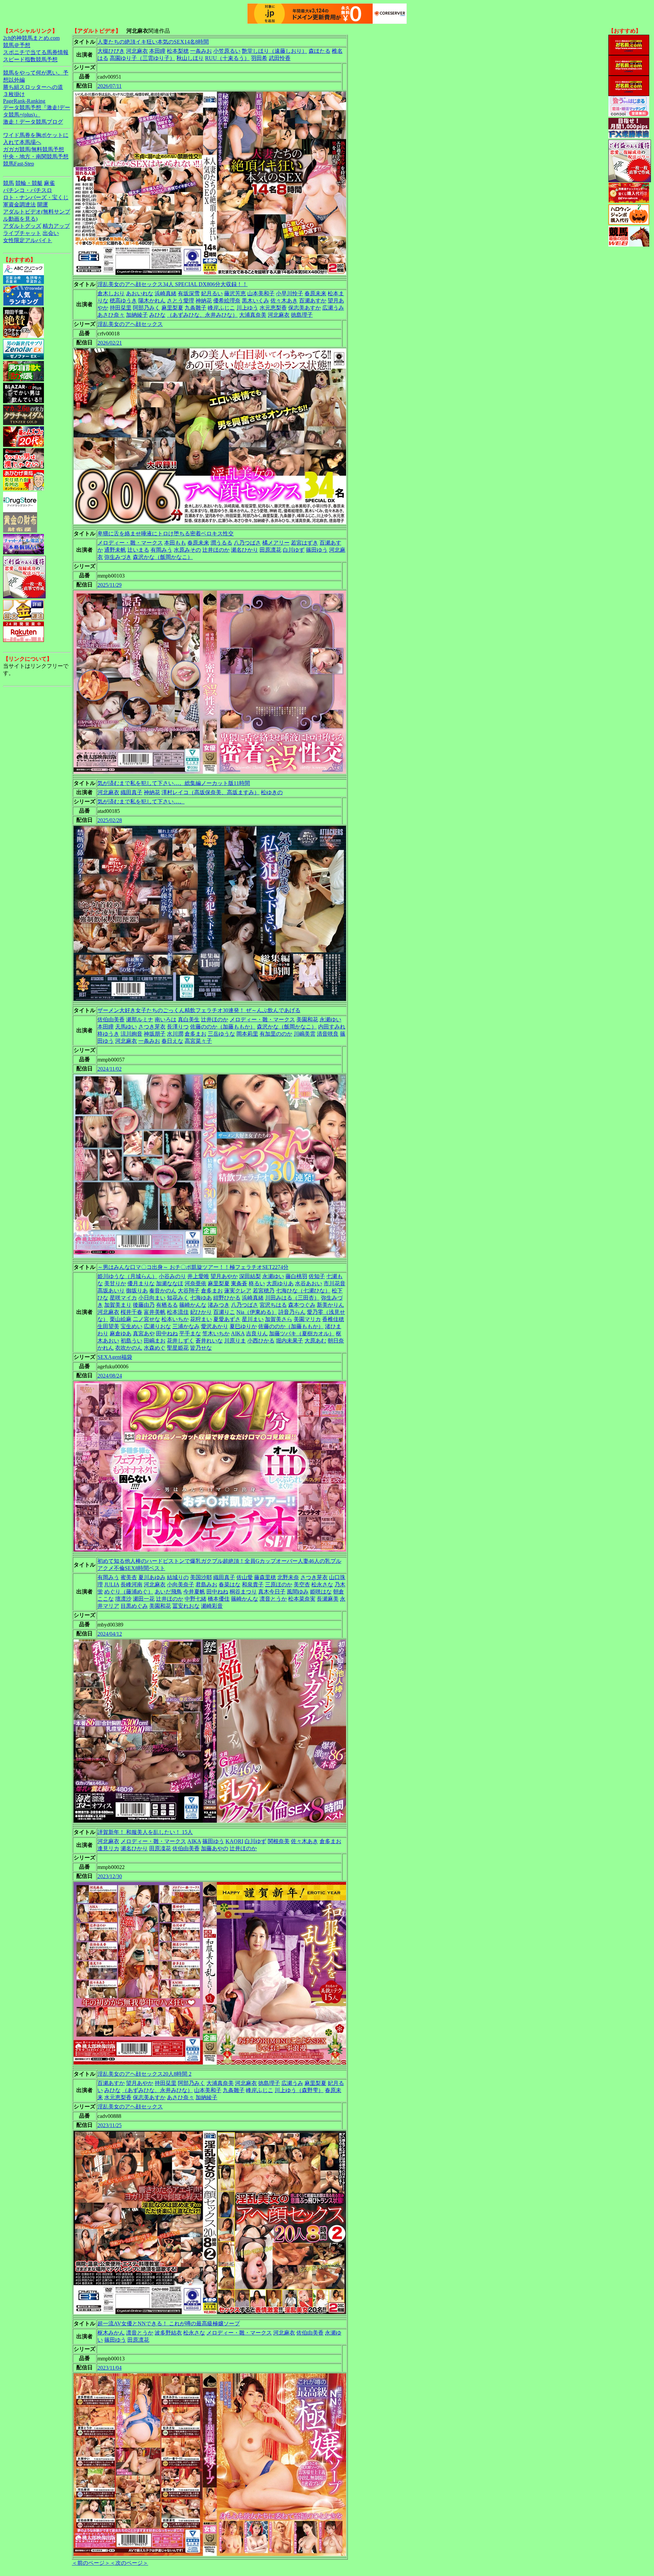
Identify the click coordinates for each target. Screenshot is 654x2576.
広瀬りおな (157, 1326)
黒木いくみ (255, 301)
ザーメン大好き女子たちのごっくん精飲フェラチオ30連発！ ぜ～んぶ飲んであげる (199, 1010)
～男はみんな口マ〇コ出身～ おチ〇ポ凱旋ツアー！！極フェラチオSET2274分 (193, 1267)
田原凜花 (160, 1848)
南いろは (166, 1019)
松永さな (322, 1584)
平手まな (190, 1333)
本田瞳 (157, 51)
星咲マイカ (123, 1298)
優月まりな (141, 1283)
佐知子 (317, 1276)
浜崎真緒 (166, 293)
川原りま (235, 1341)
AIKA (238, 1333)
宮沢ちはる (273, 1305)
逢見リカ (108, 1848)
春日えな (172, 1041)
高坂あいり (111, 1291)
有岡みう (161, 550)
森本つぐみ (302, 1305)
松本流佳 (178, 1312)
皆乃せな (201, 1348)
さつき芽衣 (152, 1027)
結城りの (178, 1577)
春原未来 (315, 293)
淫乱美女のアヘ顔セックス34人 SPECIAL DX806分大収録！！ (173, 284)
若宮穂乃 (264, 1291)
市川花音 (334, 1283)
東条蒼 (239, 1283)
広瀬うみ (333, 308)
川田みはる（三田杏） (292, 1298)
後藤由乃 (144, 1305)
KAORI (234, 1841)
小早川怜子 (290, 293)
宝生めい (131, 1326)
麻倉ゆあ (121, 1333)
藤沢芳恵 (235, 293)
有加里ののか (276, 1034)
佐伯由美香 (111, 1019)
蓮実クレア (238, 1291)
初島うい (131, 1341)
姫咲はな (321, 1592)
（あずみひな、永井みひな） (202, 315)
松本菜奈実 (302, 1599)
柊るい (257, 1283)
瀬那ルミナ (140, 1019)
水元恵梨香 (273, 308)
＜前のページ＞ (91, 2563)
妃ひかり (201, 1312)
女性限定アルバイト (28, 240)
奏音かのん (163, 1291)
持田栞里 (121, 308)
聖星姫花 (178, 1348)
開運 (43, 205)
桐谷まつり (243, 1592)
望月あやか (224, 1276)
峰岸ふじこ (221, 308)
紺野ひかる (227, 1298)
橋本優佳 (219, 1599)
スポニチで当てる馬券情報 (36, 52)
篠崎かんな (193, 1305)
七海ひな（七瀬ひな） (303, 1291)
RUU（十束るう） (227, 58)
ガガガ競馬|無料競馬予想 (34, 149)
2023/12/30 (110, 1876)
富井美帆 (155, 1312)
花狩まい (201, 1319)
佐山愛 (245, 1577)
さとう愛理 (181, 301)
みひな (157, 315)
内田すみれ (332, 1027)
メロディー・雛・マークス (130, 543)
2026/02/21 (110, 343)
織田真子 (131, 792)
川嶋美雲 (305, 1034)
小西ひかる (261, 1341)
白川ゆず (294, 550)
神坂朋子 (155, 1034)
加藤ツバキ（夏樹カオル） (302, 1333)
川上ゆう (247, 308)
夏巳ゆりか (243, 1326)
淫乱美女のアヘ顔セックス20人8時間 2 (144, 2074)
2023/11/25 (110, 2125)
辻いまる (138, 550)
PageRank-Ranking (24, 101)
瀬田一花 (144, 1599)
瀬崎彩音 (212, 1606)
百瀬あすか (313, 301)
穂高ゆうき (123, 301)
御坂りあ (137, 1291)
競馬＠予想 (17, 45)
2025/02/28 (110, 820)
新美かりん (330, 1305)
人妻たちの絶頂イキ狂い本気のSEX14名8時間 (153, 42)
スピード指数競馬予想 (30, 59)
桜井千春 (131, 1312)
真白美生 (189, 1019)
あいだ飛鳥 (168, 1592)
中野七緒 (196, 1599)
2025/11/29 (110, 585)
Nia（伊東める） (257, 1312)
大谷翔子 (189, 1291)
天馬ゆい (126, 1027)
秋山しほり (190, 58)
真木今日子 (272, 1592)
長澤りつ (178, 1027)
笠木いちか (216, 1333)
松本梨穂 (178, 51)
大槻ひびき (111, 51)
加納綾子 (137, 315)
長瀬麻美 (328, 1599)
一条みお (201, 51)
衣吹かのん (129, 1348)
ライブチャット (22, 233)
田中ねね (167, 1333)
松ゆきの (272, 792)
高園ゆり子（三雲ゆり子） (142, 58)
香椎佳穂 (333, 1319)
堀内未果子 (290, 1341)
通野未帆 (115, 550)
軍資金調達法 (19, 205)
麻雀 (49, 183)
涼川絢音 (131, 1034)
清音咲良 (328, 1034)
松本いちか (175, 1319)
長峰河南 (131, 1584)
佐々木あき (284, 301)
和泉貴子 (253, 1584)
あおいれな (140, 293)
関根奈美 (279, 1841)
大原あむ (315, 1341)
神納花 (204, 301)
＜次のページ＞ (129, 2563)
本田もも (175, 543)
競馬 (9, 183)
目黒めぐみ (134, 1606)
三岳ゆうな (221, 1034)
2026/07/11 (110, 86)
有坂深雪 (189, 293)
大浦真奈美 (253, 315)
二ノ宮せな (146, 1319)
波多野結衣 (168, 2333)
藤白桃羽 (296, 1276)
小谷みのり (172, 1276)
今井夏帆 (194, 1592)
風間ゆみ (298, 1592)
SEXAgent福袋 (115, 1357)
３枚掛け (14, 94)
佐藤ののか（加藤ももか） (223, 1027)
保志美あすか (305, 308)
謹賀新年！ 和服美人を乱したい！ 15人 (145, 1832)
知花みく (178, 1298)
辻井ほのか (216, 550)
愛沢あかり (215, 1326)
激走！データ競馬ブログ (33, 122)
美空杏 (302, 1584)
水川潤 (175, 1034)
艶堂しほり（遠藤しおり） (275, 51)
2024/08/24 (110, 1376)
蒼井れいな (209, 1341)
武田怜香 (280, 58)
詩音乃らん (292, 1312)
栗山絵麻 (121, 1319)
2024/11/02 (110, 1069)
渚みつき (219, 1305)
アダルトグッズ (22, 226)
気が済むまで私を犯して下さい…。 (141, 802)
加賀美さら (279, 1319)
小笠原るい (227, 51)
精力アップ (56, 226)
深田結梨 (250, 1276)
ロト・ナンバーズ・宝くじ (36, 197)
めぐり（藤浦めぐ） (129, 1592)
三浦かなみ (186, 1326)
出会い (51, 233)
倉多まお (196, 1034)
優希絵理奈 (227, 301)
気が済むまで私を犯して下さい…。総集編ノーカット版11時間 (174, 783)
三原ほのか (279, 1584)
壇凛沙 (123, 1599)
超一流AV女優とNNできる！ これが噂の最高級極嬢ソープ (169, 2323)
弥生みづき (118, 557)
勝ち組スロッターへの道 (33, 87)
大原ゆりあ (280, 1283)
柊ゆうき (108, 1034)
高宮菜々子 (198, 1041)
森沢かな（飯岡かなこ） (163, 557)
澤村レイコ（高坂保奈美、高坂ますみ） (211, 792)
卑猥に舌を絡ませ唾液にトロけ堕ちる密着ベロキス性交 (166, 533)
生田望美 (108, 1326)
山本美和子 (261, 293)
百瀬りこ (224, 1312)
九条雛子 (196, 308)
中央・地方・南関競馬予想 (36, 156)
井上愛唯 (198, 1276)
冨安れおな (186, 1606)
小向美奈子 (181, 1584)
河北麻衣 (137, 51)
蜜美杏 (129, 1577)
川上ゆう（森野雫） (299, 2090)
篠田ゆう (317, 550)
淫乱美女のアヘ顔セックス (130, 324)
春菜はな (230, 1584)
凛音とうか (273, 1599)
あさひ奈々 (111, 315)
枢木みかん (111, 2333)
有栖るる (167, 1305)
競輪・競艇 (29, 183)
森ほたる (320, 51)
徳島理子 (302, 315)
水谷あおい (309, 1283)
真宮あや (144, 1333)
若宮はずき (305, 543)
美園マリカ (307, 1319)
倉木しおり (111, 293)
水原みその (187, 550)
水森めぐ (155, 1348)
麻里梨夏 (172, 308)
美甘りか (115, 1283)
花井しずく (181, 1341)
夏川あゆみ (152, 1577)
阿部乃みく (146, 308)
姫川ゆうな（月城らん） (127, 1276)
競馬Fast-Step (19, 164)
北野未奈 (288, 1577)
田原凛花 (270, 550)
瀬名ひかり (245, 550)
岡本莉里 (247, 1034)
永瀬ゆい (330, 1019)
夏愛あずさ (227, 1319)
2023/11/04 (110, 2368)
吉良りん (257, 1333)
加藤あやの (215, 1848)
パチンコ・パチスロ (28, 190)
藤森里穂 (265, 1577)
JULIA (112, 1584)
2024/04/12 (110, 1634)
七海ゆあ (201, 1298)
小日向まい (152, 1298)
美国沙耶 (201, 1577)
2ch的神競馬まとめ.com (31, 38)
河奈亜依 (196, 1283)
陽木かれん (152, 301)
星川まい (253, 1319)
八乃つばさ (247, 543)
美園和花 (307, 1019)
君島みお (206, 1584)
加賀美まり (118, 1305)
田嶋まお (155, 1341)
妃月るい (212, 293)
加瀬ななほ (170, 1283)
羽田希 (259, 58)
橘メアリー (276, 543)
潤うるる (221, 543)
